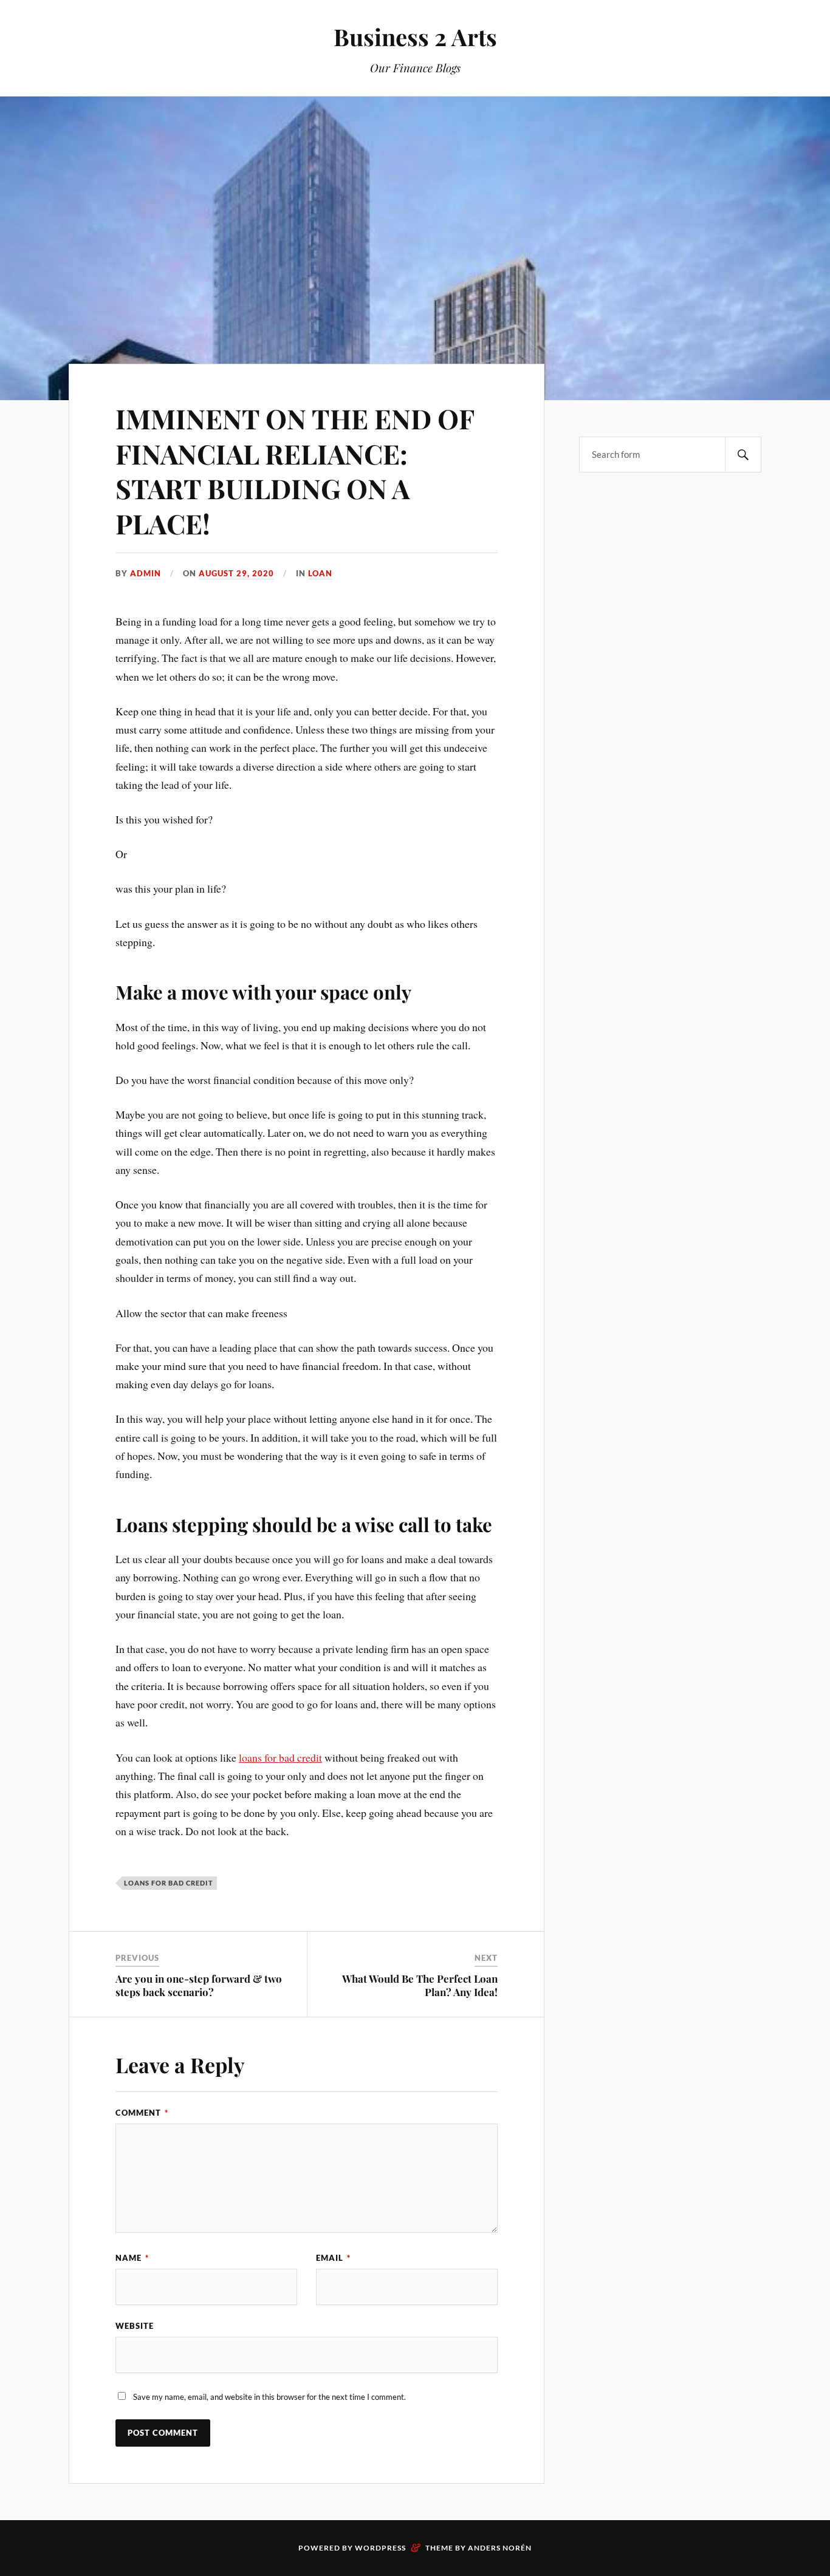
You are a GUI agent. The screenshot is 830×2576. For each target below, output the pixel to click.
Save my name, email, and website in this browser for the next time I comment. (269, 2397)
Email (333, 2258)
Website (135, 2326)
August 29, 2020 (236, 573)
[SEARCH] (743, 455)
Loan (320, 573)
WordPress (380, 2548)
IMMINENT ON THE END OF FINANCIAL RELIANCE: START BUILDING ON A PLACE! (295, 470)
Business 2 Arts (415, 37)
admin (146, 573)
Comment (142, 2113)
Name (132, 2258)
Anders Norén (500, 2548)
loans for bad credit (280, 1757)
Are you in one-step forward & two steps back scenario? (199, 1985)
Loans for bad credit (169, 1883)
